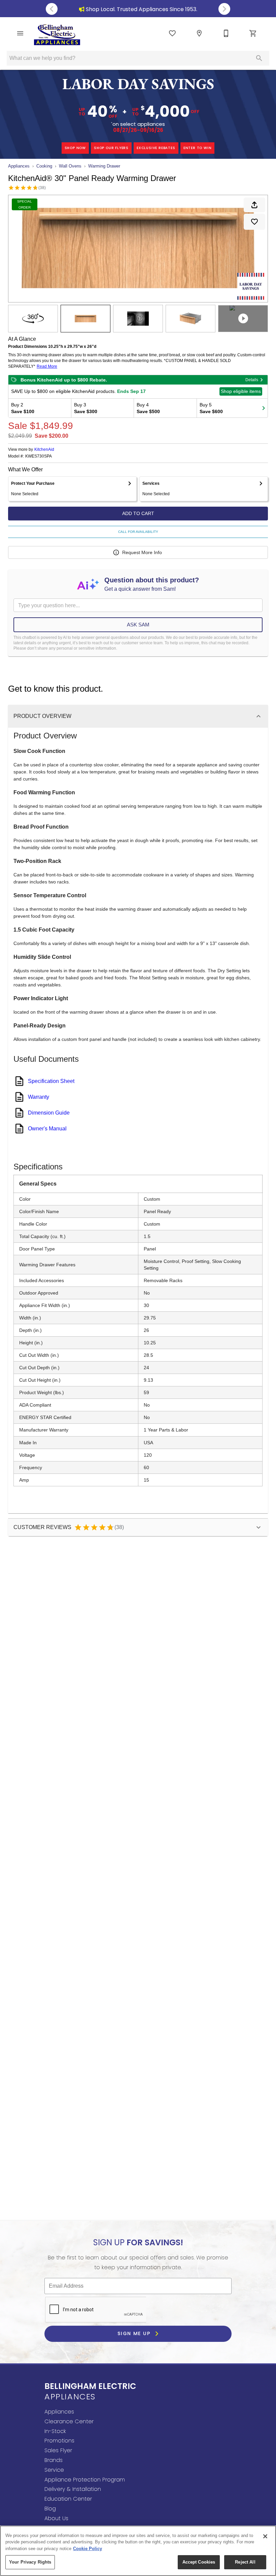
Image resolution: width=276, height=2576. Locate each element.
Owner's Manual (47, 1129)
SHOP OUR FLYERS (111, 148)
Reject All (245, 2562)
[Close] (265, 2536)
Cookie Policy (88, 2549)
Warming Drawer (104, 166)
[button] (20, 33)
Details (252, 380)
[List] (172, 33)
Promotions (59, 2441)
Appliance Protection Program (85, 2480)
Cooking (44, 166)
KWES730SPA (39, 456)
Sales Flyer (58, 2450)
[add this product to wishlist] (254, 222)
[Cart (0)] (253, 33)
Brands (54, 2460)
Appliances (19, 166)
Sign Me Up (135, 2333)
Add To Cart (138, 513)
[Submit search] (259, 58)
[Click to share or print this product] (254, 205)
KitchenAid (44, 449)
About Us (56, 2518)
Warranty (39, 1097)
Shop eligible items (241, 391)
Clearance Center (69, 2421)
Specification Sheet (51, 1081)
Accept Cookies (199, 2562)
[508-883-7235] (226, 33)
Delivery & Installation (73, 2489)
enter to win (198, 148)
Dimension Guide (49, 1113)
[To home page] (57, 35)
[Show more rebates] (264, 408)
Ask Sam (138, 625)
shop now (75, 148)
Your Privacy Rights (30, 2562)
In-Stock (55, 2431)
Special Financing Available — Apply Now (148, 9)
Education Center (68, 2499)
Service (54, 2470)
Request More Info (142, 552)
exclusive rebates (156, 148)
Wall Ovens (70, 166)
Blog (50, 2509)
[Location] (199, 33)
